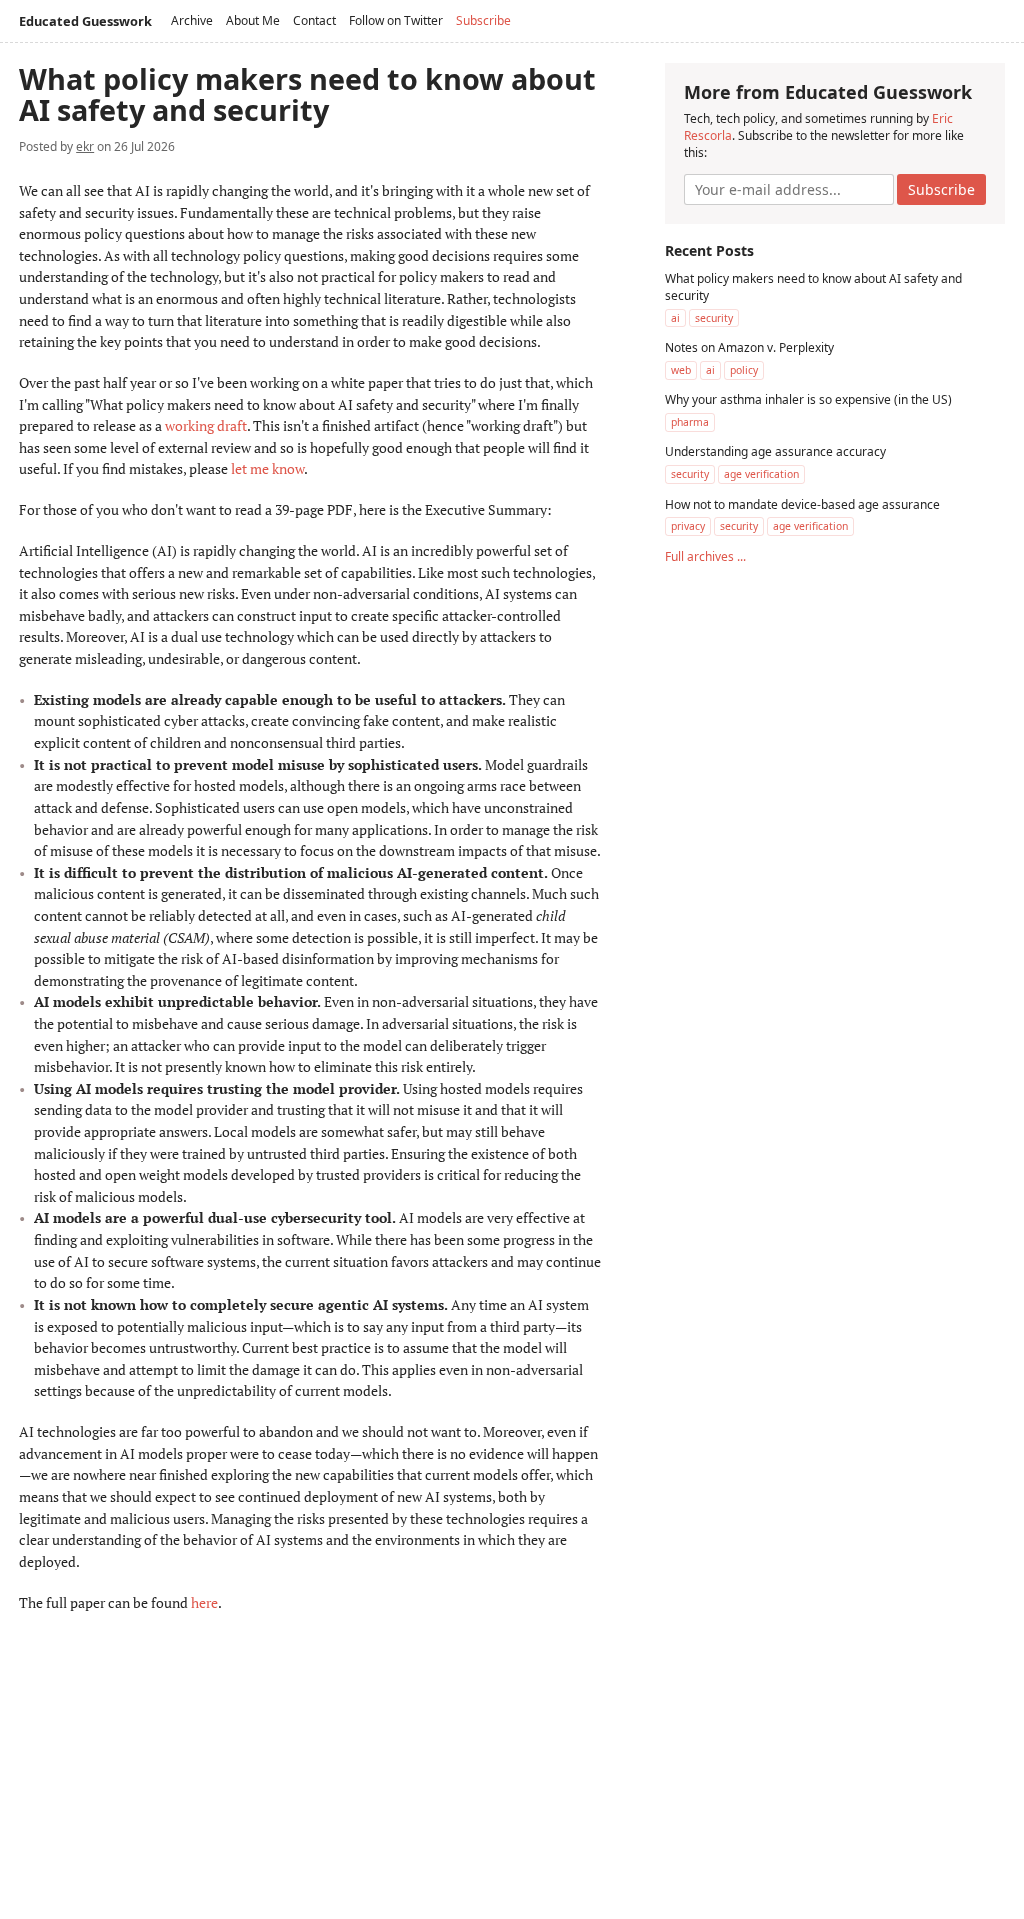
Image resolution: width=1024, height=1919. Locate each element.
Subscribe (483, 20)
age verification (761, 474)
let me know (267, 468)
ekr (85, 146)
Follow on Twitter (396, 20)
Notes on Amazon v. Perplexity (749, 347)
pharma (690, 422)
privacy (688, 526)
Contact (314, 20)
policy (744, 370)
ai (675, 318)
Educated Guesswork (85, 21)
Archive (192, 20)
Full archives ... (705, 556)
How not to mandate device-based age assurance (802, 504)
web (681, 370)
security (714, 318)
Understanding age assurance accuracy (775, 451)
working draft (206, 425)
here (204, 1602)
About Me (253, 20)
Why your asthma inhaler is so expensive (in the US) (808, 399)
